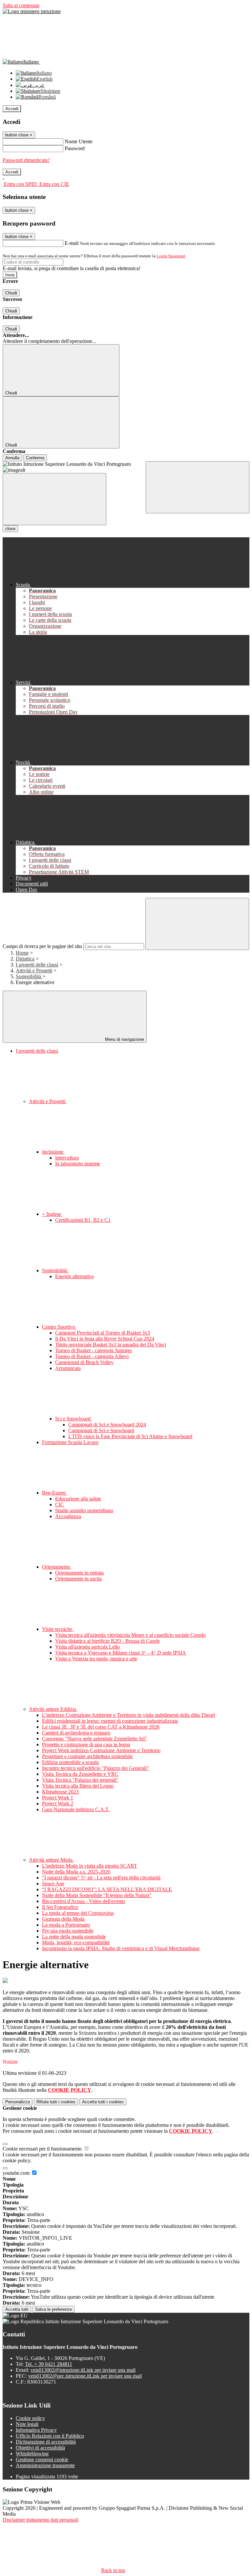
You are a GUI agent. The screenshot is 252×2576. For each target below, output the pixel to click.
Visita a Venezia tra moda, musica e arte (96, 1659)
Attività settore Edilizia (53, 1709)
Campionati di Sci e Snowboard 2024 (107, 1425)
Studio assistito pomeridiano (84, 1510)
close (10, 529)
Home (22, 953)
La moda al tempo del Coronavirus (78, 1913)
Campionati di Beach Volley (84, 1362)
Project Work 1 (58, 1798)
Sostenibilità (29, 976)
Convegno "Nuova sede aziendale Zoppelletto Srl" (94, 1739)
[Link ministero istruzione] (32, 11)
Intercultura (67, 1158)
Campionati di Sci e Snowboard (101, 1430)
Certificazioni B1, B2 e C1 (83, 1220)
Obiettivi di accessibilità (40, 2448)
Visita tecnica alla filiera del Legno (78, 1786)
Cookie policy (30, 2418)
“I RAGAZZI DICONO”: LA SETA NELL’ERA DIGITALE (107, 1889)
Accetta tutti (103, 2102)
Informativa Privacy (36, 2430)
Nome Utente (79, 141)
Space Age (53, 1883)
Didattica (25, 959)
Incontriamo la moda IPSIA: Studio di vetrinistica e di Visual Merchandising (121, 1948)
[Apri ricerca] (198, 487)
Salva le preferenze (53, 2309)
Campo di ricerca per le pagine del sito (42, 946)
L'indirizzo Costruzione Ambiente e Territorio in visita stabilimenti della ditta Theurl (128, 1715)
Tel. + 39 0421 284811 (49, 2364)
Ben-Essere (54, 1493)
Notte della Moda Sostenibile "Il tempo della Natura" (97, 1895)
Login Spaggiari (171, 256)
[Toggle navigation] (54, 499)
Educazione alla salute (78, 1499)
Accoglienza (68, 1516)
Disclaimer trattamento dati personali (40, 2520)
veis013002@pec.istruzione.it (85, 2376)
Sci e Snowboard (73, 1419)
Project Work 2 (58, 1803)
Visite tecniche (58, 1629)
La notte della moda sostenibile (74, 1937)
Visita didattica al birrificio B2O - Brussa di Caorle (107, 1641)
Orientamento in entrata (79, 1573)
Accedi (12, 109)
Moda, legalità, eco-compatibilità (76, 1942)
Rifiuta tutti (56, 2102)
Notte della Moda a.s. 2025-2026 (76, 1872)
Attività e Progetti (34, 971)
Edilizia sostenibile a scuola (70, 1762)
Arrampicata (68, 1368)
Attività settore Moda (51, 1860)
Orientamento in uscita (78, 1579)
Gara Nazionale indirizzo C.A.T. (76, 1809)
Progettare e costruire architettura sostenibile (87, 1756)
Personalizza (18, 2102)
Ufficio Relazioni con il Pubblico (50, 2436)
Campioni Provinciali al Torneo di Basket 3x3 (103, 1333)
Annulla (12, 458)
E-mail (72, 243)
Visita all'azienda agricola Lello (87, 1647)
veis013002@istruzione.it (83, 2370)
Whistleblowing (32, 2454)
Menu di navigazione (124, 1039)
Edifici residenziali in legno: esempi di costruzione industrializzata (110, 1721)
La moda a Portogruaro (66, 1925)
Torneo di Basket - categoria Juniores (94, 1350)
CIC (60, 1505)
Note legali (27, 2424)
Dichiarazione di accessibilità (46, 2442)
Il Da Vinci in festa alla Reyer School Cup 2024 (105, 1339)
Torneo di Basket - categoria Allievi (92, 1356)
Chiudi (11, 293)
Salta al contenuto (21, 5)
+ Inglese (52, 1214)
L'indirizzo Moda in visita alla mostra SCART (90, 1866)
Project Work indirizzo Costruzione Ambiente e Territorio (101, 1750)
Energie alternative (74, 1276)
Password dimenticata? (26, 160)
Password (75, 148)
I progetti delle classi (37, 965)
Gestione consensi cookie (42, 2459)
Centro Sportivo (59, 1327)
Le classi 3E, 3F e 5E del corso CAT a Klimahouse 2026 (101, 1727)
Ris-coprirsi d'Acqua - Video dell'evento (84, 1901)
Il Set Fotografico (60, 1907)
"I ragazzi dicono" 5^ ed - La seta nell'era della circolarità (101, 1878)
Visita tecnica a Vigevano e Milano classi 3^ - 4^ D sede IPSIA (121, 1653)
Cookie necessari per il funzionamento (43, 2149)
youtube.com (17, 2173)
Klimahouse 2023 (60, 1792)
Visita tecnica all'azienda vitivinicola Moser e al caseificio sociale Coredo (130, 1635)
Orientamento (57, 1567)
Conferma (35, 458)
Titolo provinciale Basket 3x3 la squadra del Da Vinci (111, 1345)
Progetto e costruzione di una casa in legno (86, 1744)
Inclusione (53, 1152)
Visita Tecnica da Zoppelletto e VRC (80, 1774)
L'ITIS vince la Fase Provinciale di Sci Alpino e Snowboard (130, 1436)
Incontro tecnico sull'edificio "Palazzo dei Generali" (95, 1768)
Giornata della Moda (63, 1919)
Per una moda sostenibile (68, 1931)
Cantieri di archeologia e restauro (76, 1733)
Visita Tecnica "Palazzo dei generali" (80, 1780)
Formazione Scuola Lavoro (70, 1442)
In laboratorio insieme (78, 1164)
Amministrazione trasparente (45, 2465)
